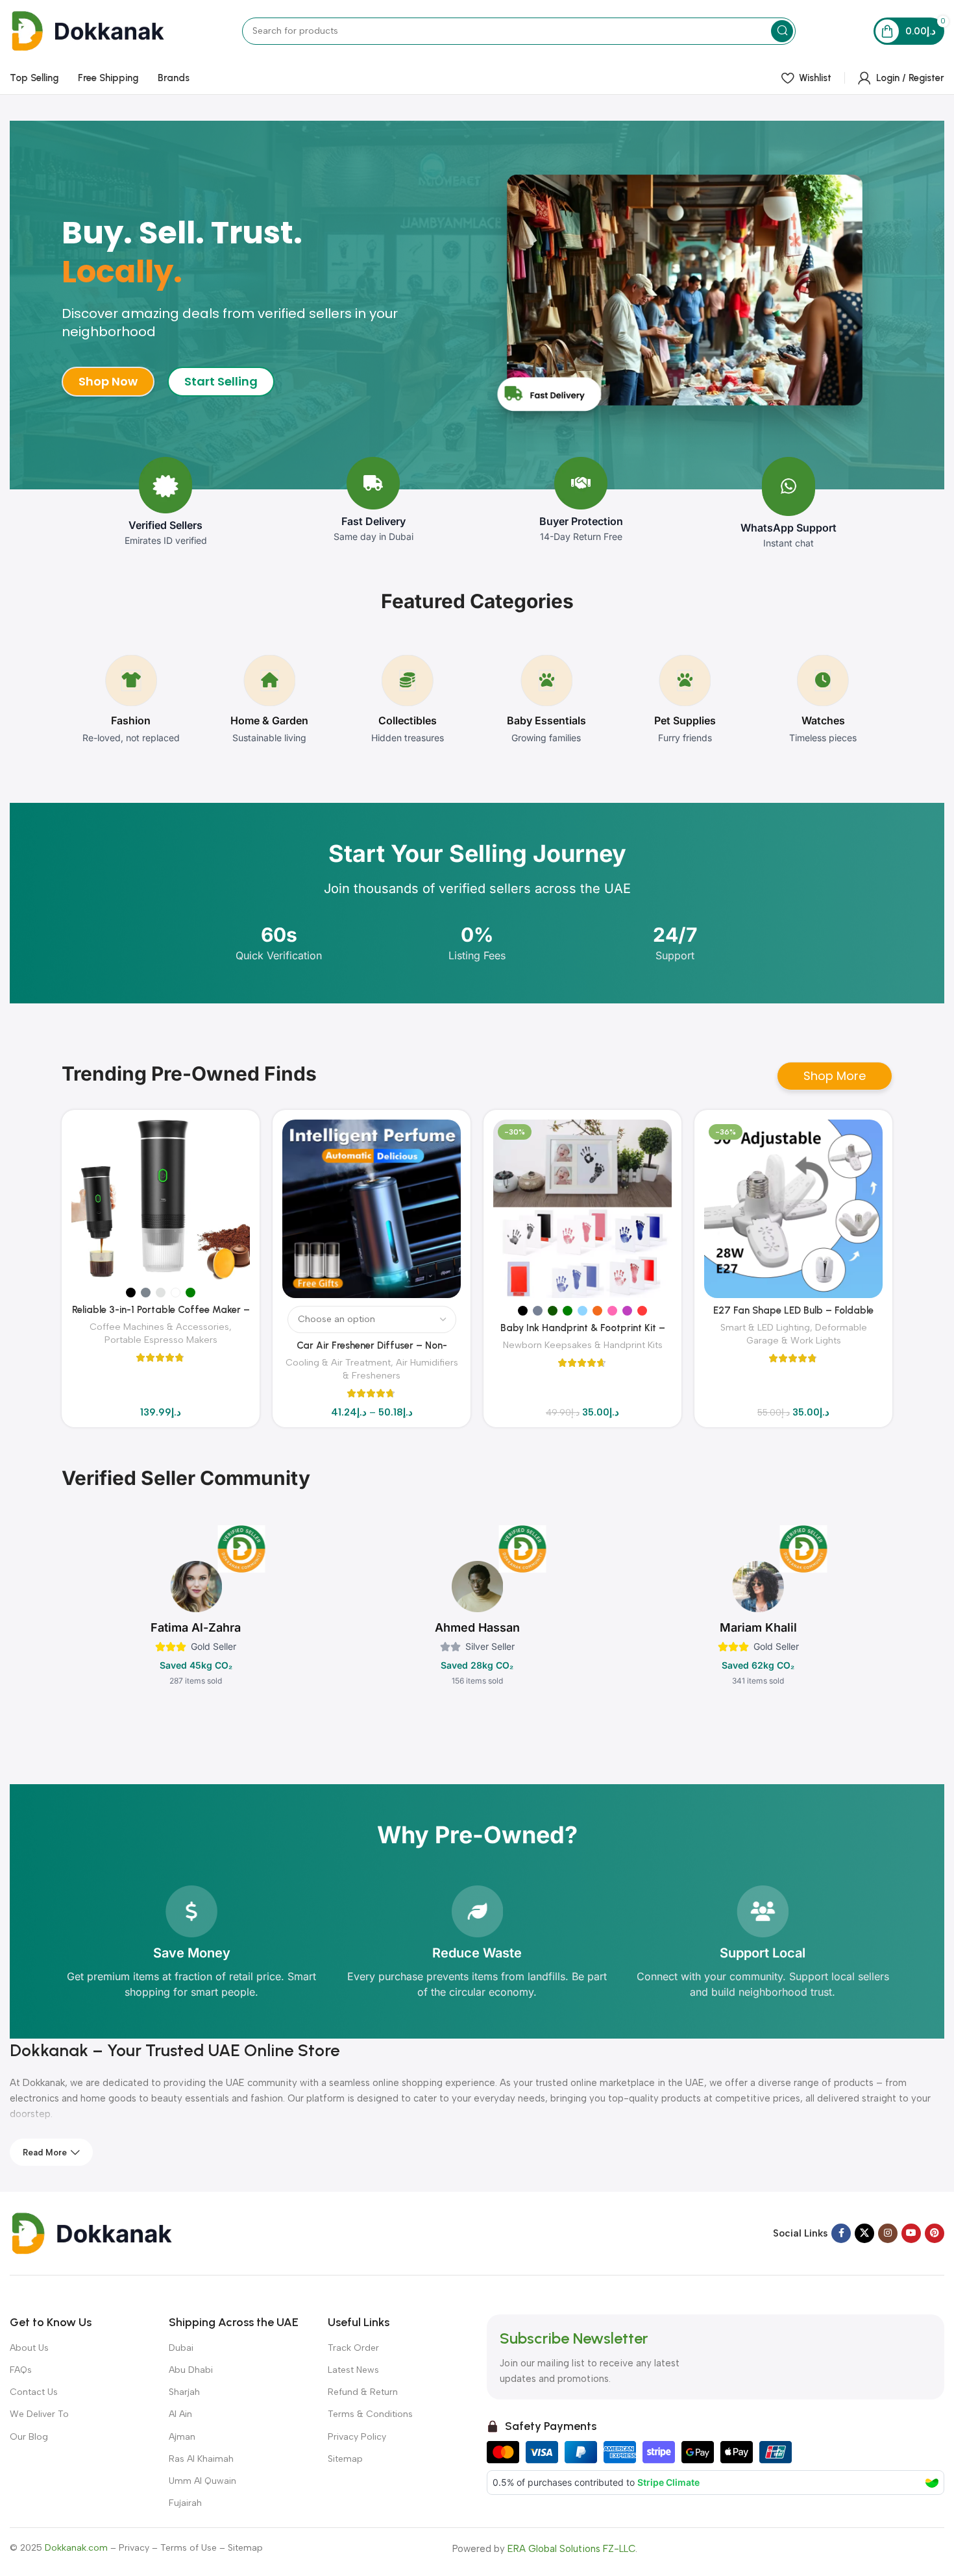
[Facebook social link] (841, 2233)
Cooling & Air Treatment (338, 1362)
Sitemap (345, 2459)
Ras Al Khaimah (201, 2459)
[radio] (131, 1293)
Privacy (134, 2548)
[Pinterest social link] (935, 2233)
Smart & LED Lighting (765, 1327)
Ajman (182, 2437)
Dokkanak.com (76, 2548)
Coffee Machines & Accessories (159, 1327)
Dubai (181, 2348)
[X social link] (864, 2233)
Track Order (353, 2348)
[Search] (782, 31)
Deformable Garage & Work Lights (807, 1334)
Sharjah (184, 2392)
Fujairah (185, 2503)
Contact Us (34, 2392)
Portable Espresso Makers (161, 1340)
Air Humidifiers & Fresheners (400, 1369)
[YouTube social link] (911, 2233)
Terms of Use (189, 2548)
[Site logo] (87, 30)
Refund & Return (363, 2392)
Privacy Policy (357, 2437)
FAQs (21, 2370)
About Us (29, 2348)
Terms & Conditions (370, 2414)
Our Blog (29, 2437)
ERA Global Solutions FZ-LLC (571, 2549)
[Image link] (91, 2233)
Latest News (353, 2370)
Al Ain (180, 2414)
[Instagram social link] (888, 2233)
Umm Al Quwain (202, 2481)
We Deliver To (39, 2414)
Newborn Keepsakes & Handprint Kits (583, 1345)
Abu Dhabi (191, 2370)
